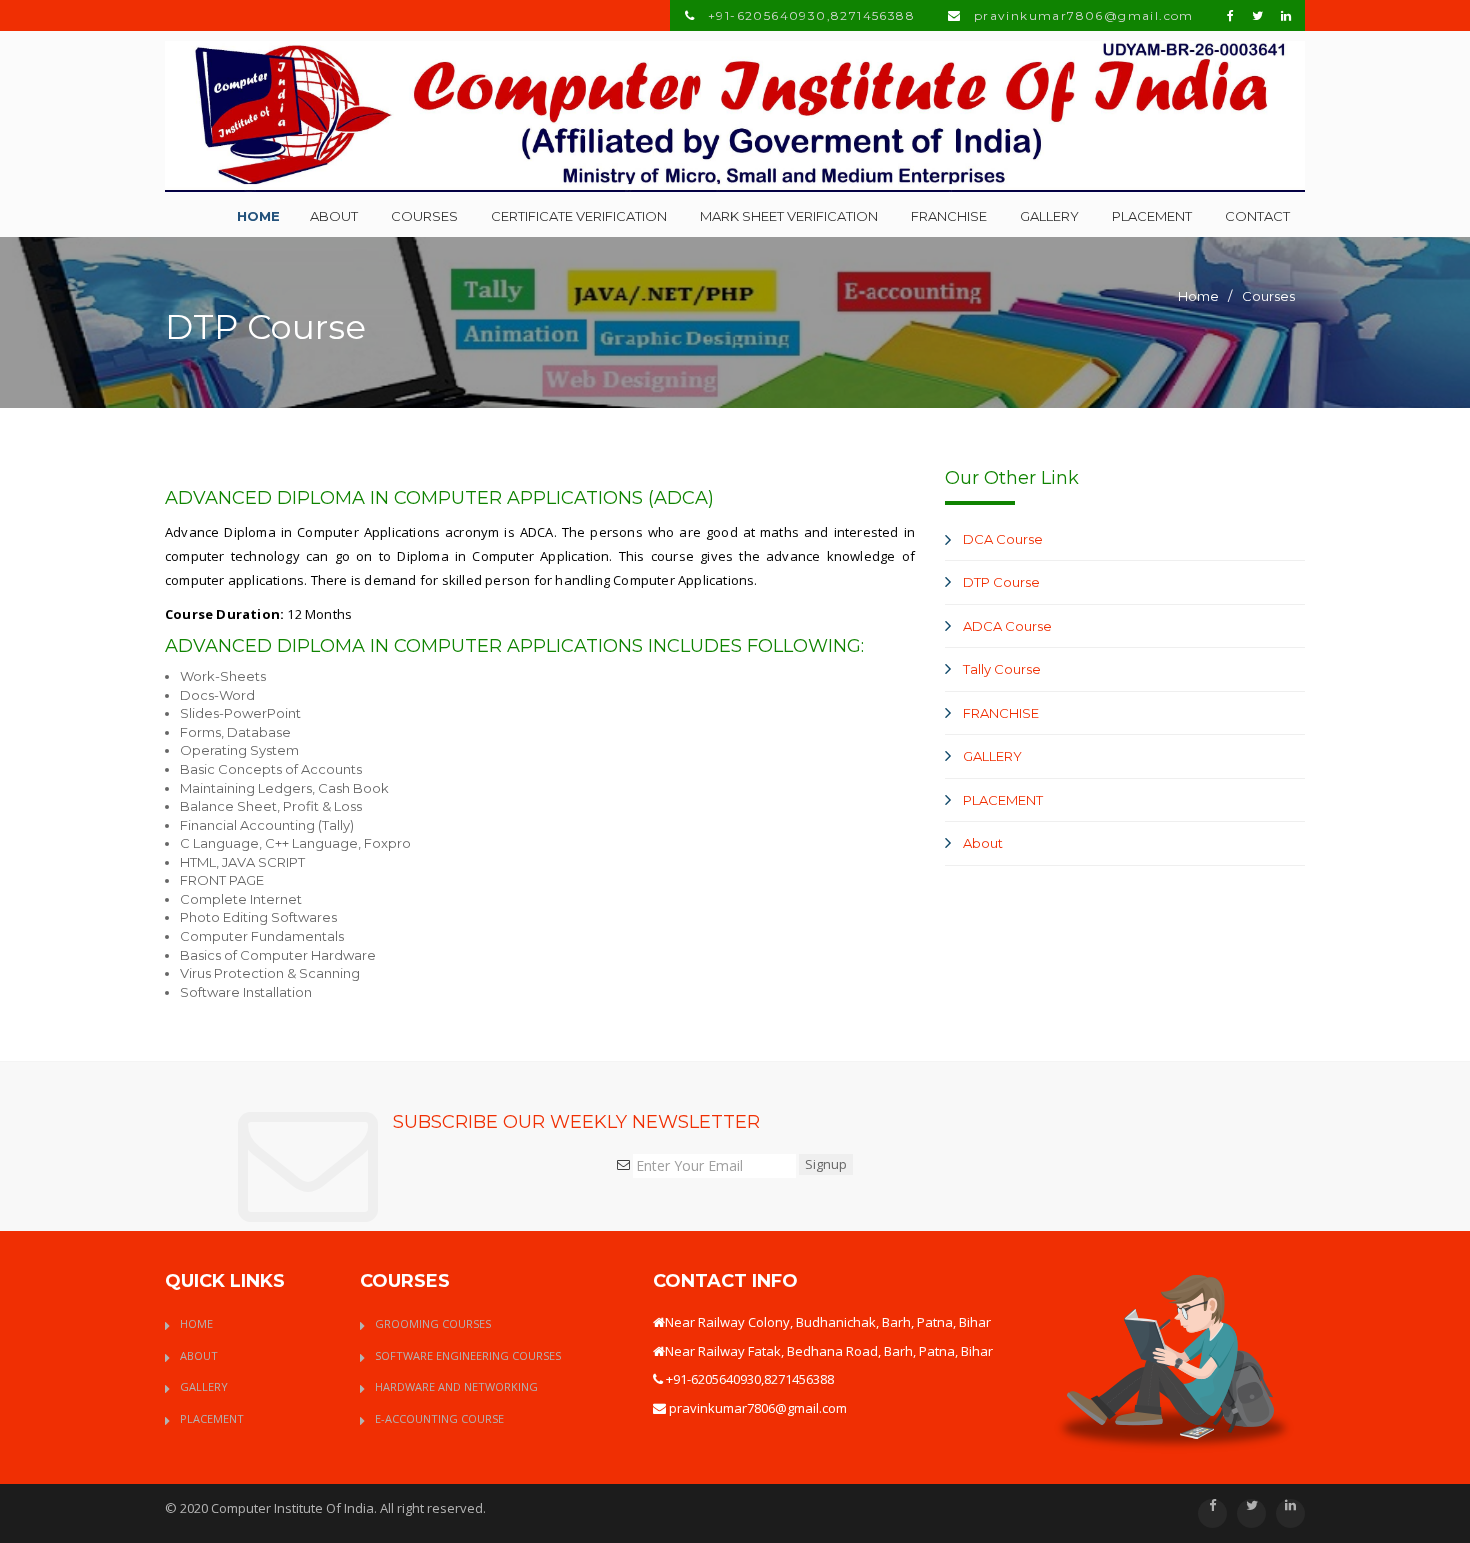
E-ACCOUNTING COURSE (439, 1418)
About (334, 216)
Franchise (949, 216)
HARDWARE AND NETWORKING (456, 1386)
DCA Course (1003, 539)
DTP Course (1001, 582)
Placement (1152, 216)
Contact (1257, 216)
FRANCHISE (1001, 713)
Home (258, 216)
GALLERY (992, 756)
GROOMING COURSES (433, 1323)
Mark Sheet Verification (789, 216)
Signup (826, 1164)
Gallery (1049, 216)
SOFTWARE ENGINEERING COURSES (468, 1355)
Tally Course (1002, 669)
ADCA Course (1007, 626)
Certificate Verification (579, 216)
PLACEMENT (1003, 800)
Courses (424, 216)
